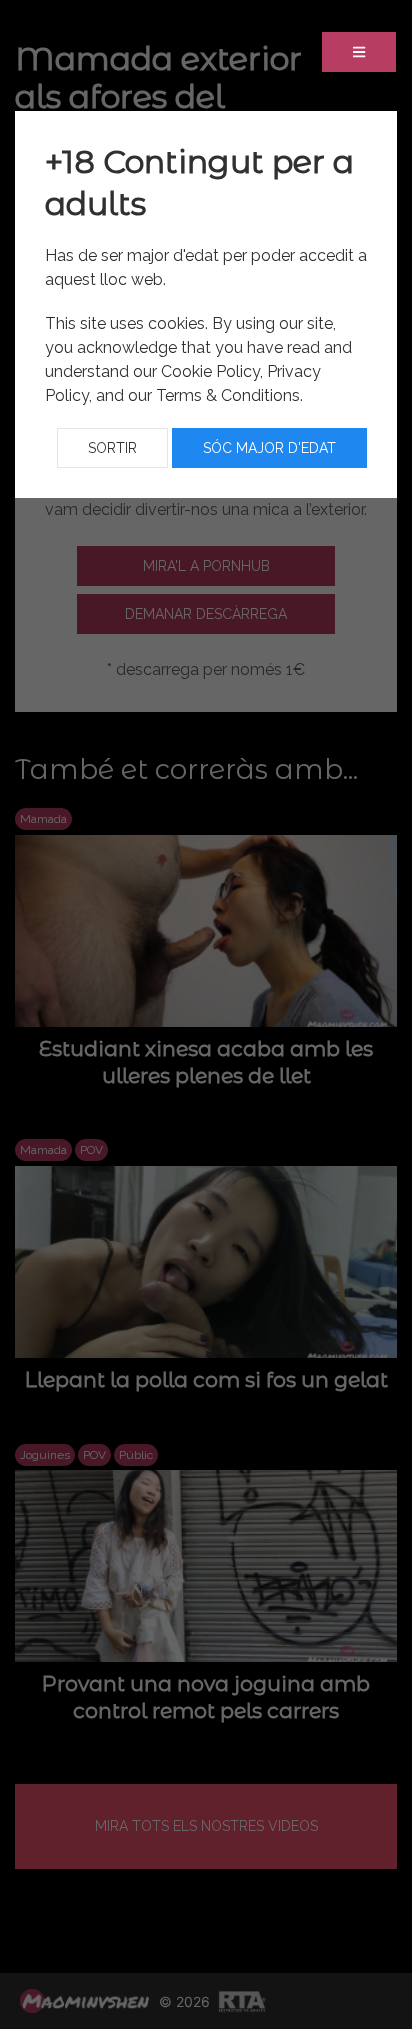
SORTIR (112, 448)
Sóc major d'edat (269, 448)
